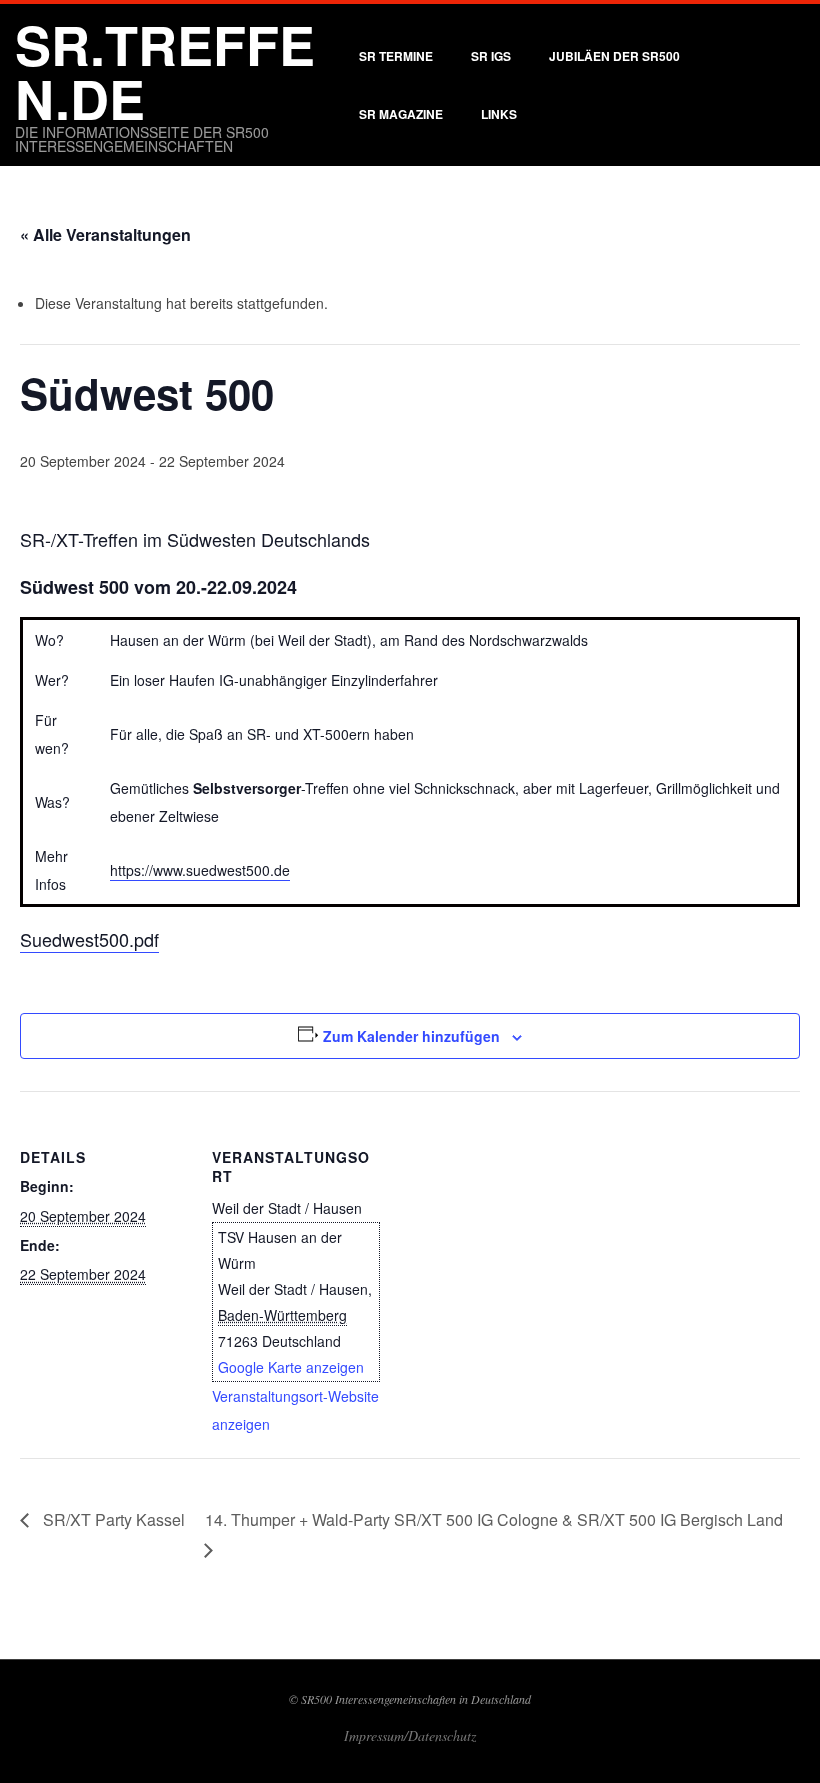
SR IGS (491, 56)
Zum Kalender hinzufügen (411, 1036)
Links (499, 114)
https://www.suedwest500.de (200, 870)
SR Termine (396, 56)
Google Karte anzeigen (291, 1367)
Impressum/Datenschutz (410, 1735)
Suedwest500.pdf (89, 939)
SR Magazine (401, 114)
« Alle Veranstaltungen (105, 234)
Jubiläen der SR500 (614, 56)
